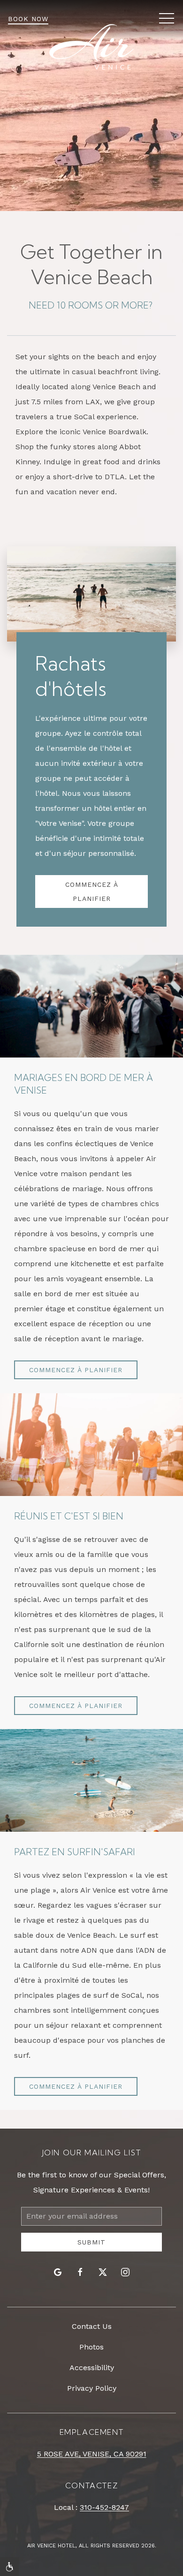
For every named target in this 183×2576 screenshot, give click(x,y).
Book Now (28, 19)
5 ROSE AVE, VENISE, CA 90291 (92, 2454)
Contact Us (92, 2326)
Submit (91, 2242)
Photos (91, 2347)
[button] (167, 19)
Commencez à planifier (92, 891)
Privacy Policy (92, 2388)
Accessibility (92, 2368)
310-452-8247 (104, 2507)
